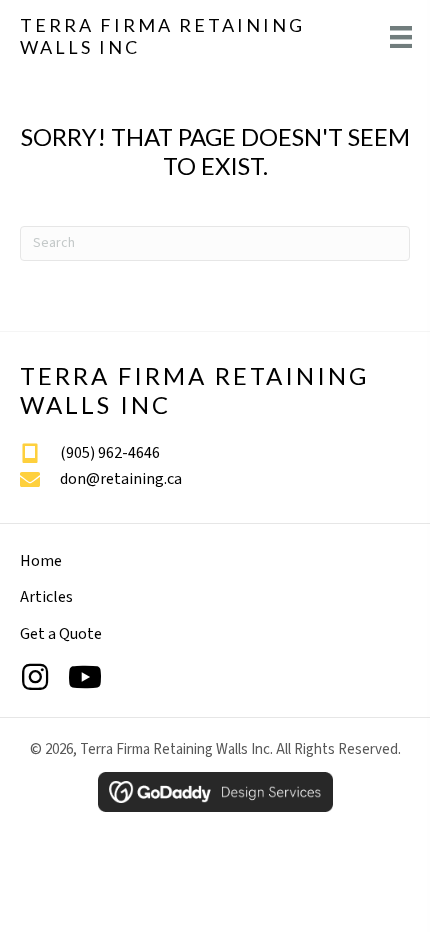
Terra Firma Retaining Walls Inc (162, 36)
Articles (46, 597)
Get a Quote (61, 634)
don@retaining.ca (121, 479)
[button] (35, 677)
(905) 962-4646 (110, 453)
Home (41, 561)
